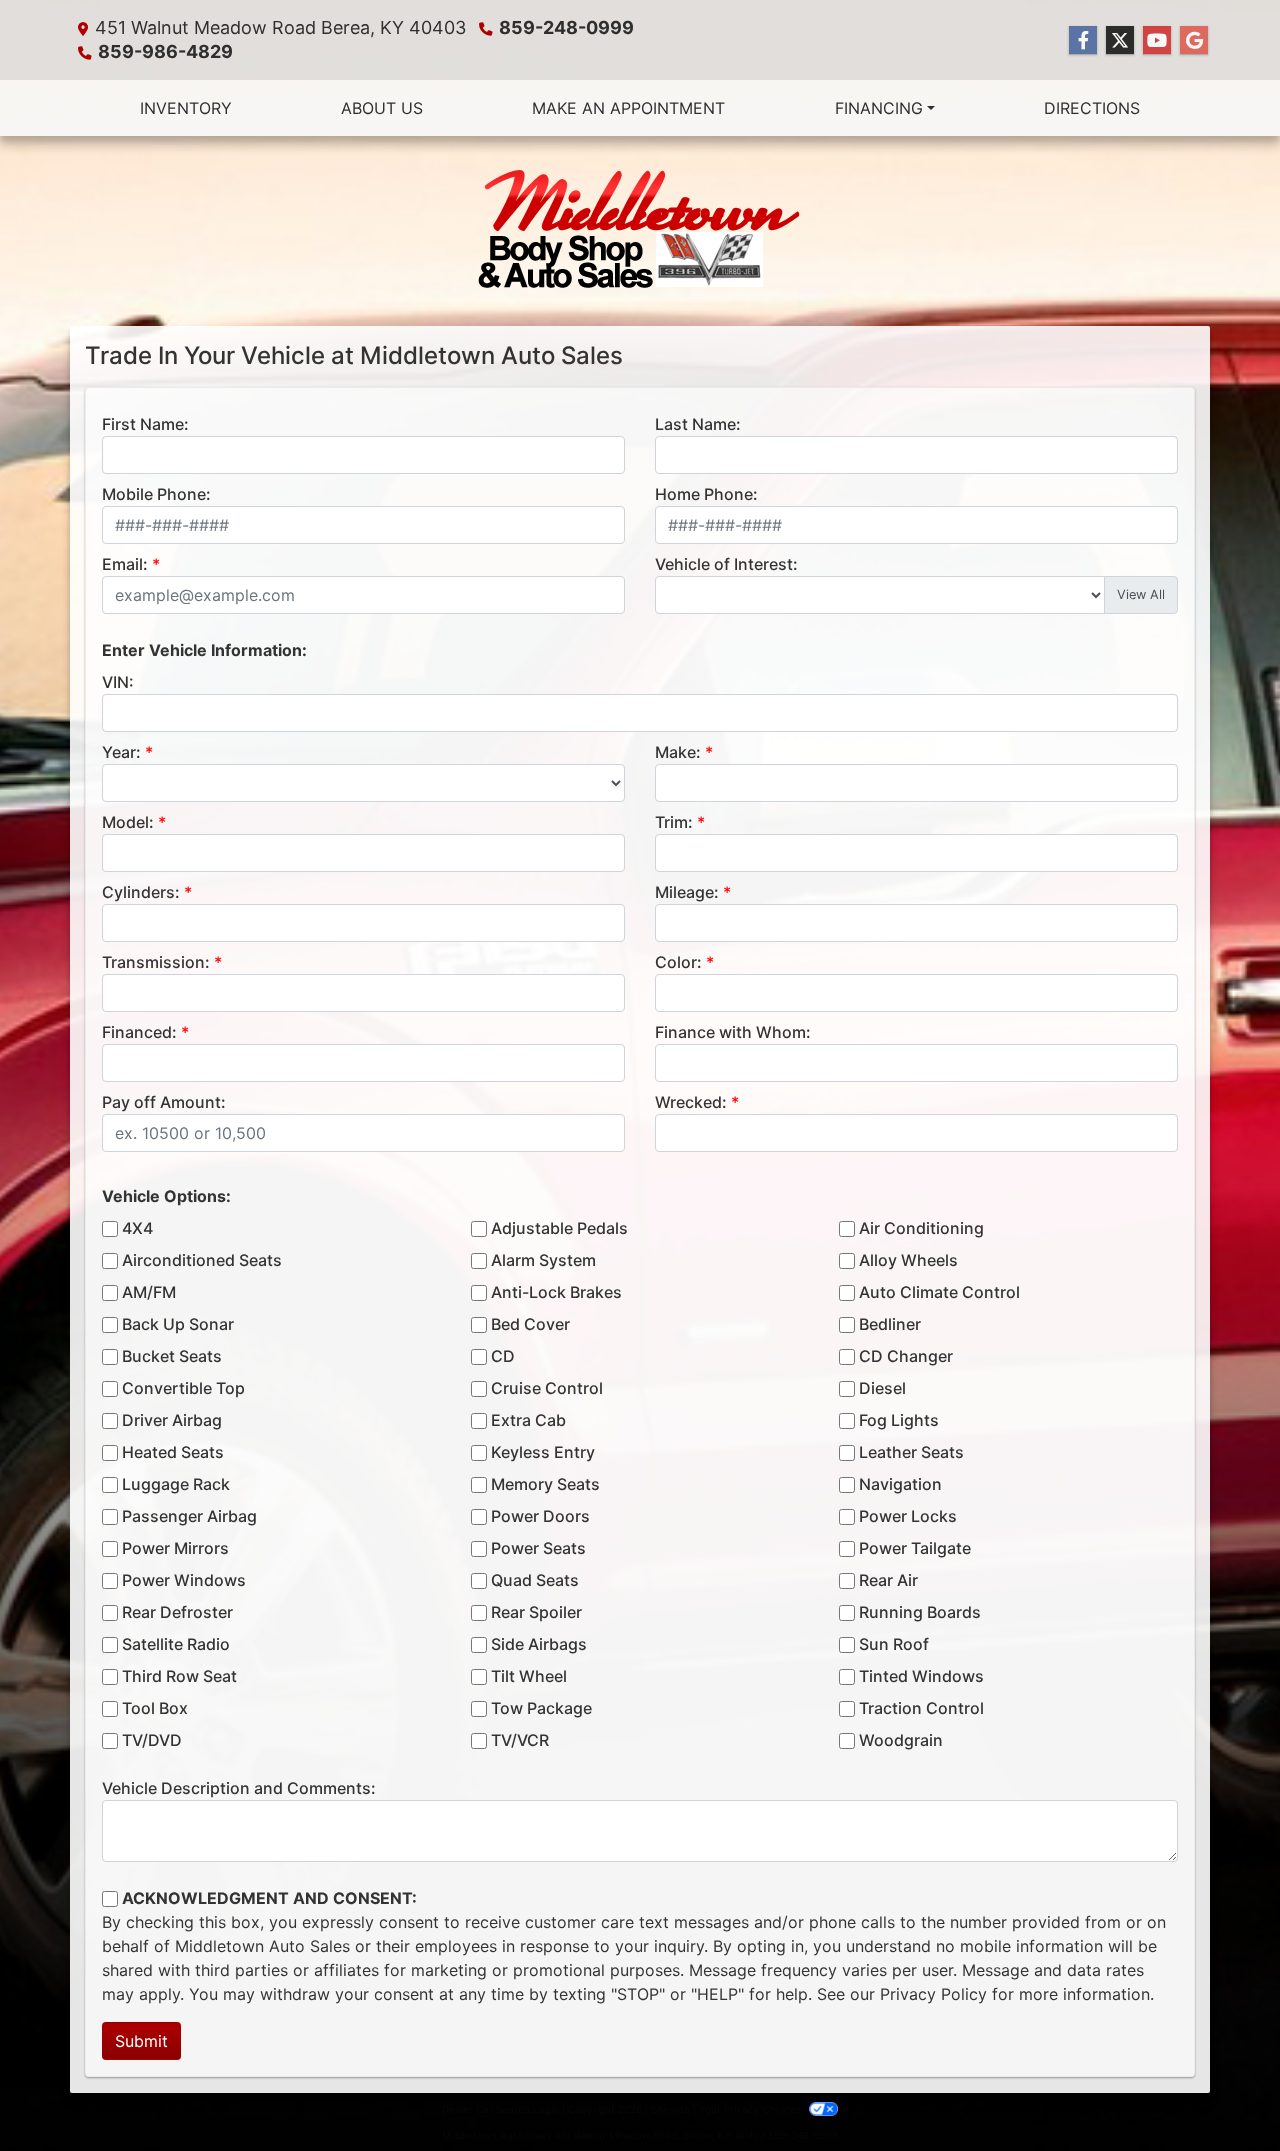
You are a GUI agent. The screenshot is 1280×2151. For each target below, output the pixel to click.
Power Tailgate (915, 1548)
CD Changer (906, 1356)
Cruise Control (547, 1388)
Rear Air (888, 1580)
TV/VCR (520, 1740)
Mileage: (687, 892)
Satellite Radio (176, 1644)
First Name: (145, 424)
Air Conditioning (921, 1228)
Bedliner (890, 1324)
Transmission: (156, 962)
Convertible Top (183, 1388)
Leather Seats (911, 1452)
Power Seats (538, 1548)
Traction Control (921, 1708)
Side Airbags (539, 1644)
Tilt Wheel (529, 1676)
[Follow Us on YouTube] (1157, 40)
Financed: (139, 1032)
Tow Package (541, 1708)
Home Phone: (706, 494)
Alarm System (543, 1260)
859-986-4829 (165, 51)
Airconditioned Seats (202, 1260)
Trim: (674, 822)
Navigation (900, 1484)
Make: (678, 752)
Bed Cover (530, 1324)
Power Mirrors (175, 1548)
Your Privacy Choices (751, 2109)
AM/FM (149, 1292)
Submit (141, 2041)
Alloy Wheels (908, 1260)
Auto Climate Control (939, 1292)
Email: (125, 564)
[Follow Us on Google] (1194, 40)
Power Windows (184, 1580)
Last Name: (698, 424)
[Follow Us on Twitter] (1120, 40)
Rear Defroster (177, 1612)
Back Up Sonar (178, 1324)
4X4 (137, 1228)
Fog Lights (899, 1420)
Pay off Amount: (164, 1102)
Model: (128, 822)
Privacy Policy (933, 1994)
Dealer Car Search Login (500, 2109)
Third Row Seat (179, 1676)
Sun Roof (894, 1644)
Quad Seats (535, 1580)
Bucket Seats (172, 1356)
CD (503, 1356)
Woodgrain (901, 1740)
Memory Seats (545, 1484)
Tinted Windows (921, 1676)
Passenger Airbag (189, 1516)
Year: (121, 752)
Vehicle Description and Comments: (239, 1788)
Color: (678, 962)
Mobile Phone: (156, 494)
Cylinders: (141, 892)
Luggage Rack (176, 1484)
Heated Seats (173, 1452)
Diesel (882, 1388)
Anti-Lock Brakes (556, 1292)
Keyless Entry (543, 1452)
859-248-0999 (566, 27)
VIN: (118, 682)
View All (1141, 594)
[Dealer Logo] (640, 231)
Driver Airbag (172, 1420)
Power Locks (908, 1516)
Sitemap (670, 2109)
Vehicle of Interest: (726, 564)
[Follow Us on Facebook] (1083, 40)
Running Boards (920, 1612)
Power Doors (540, 1516)
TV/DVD (152, 1740)
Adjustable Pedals (559, 1228)
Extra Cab (528, 1420)
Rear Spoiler (536, 1612)
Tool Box (155, 1708)
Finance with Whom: (733, 1032)
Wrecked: (691, 1102)
